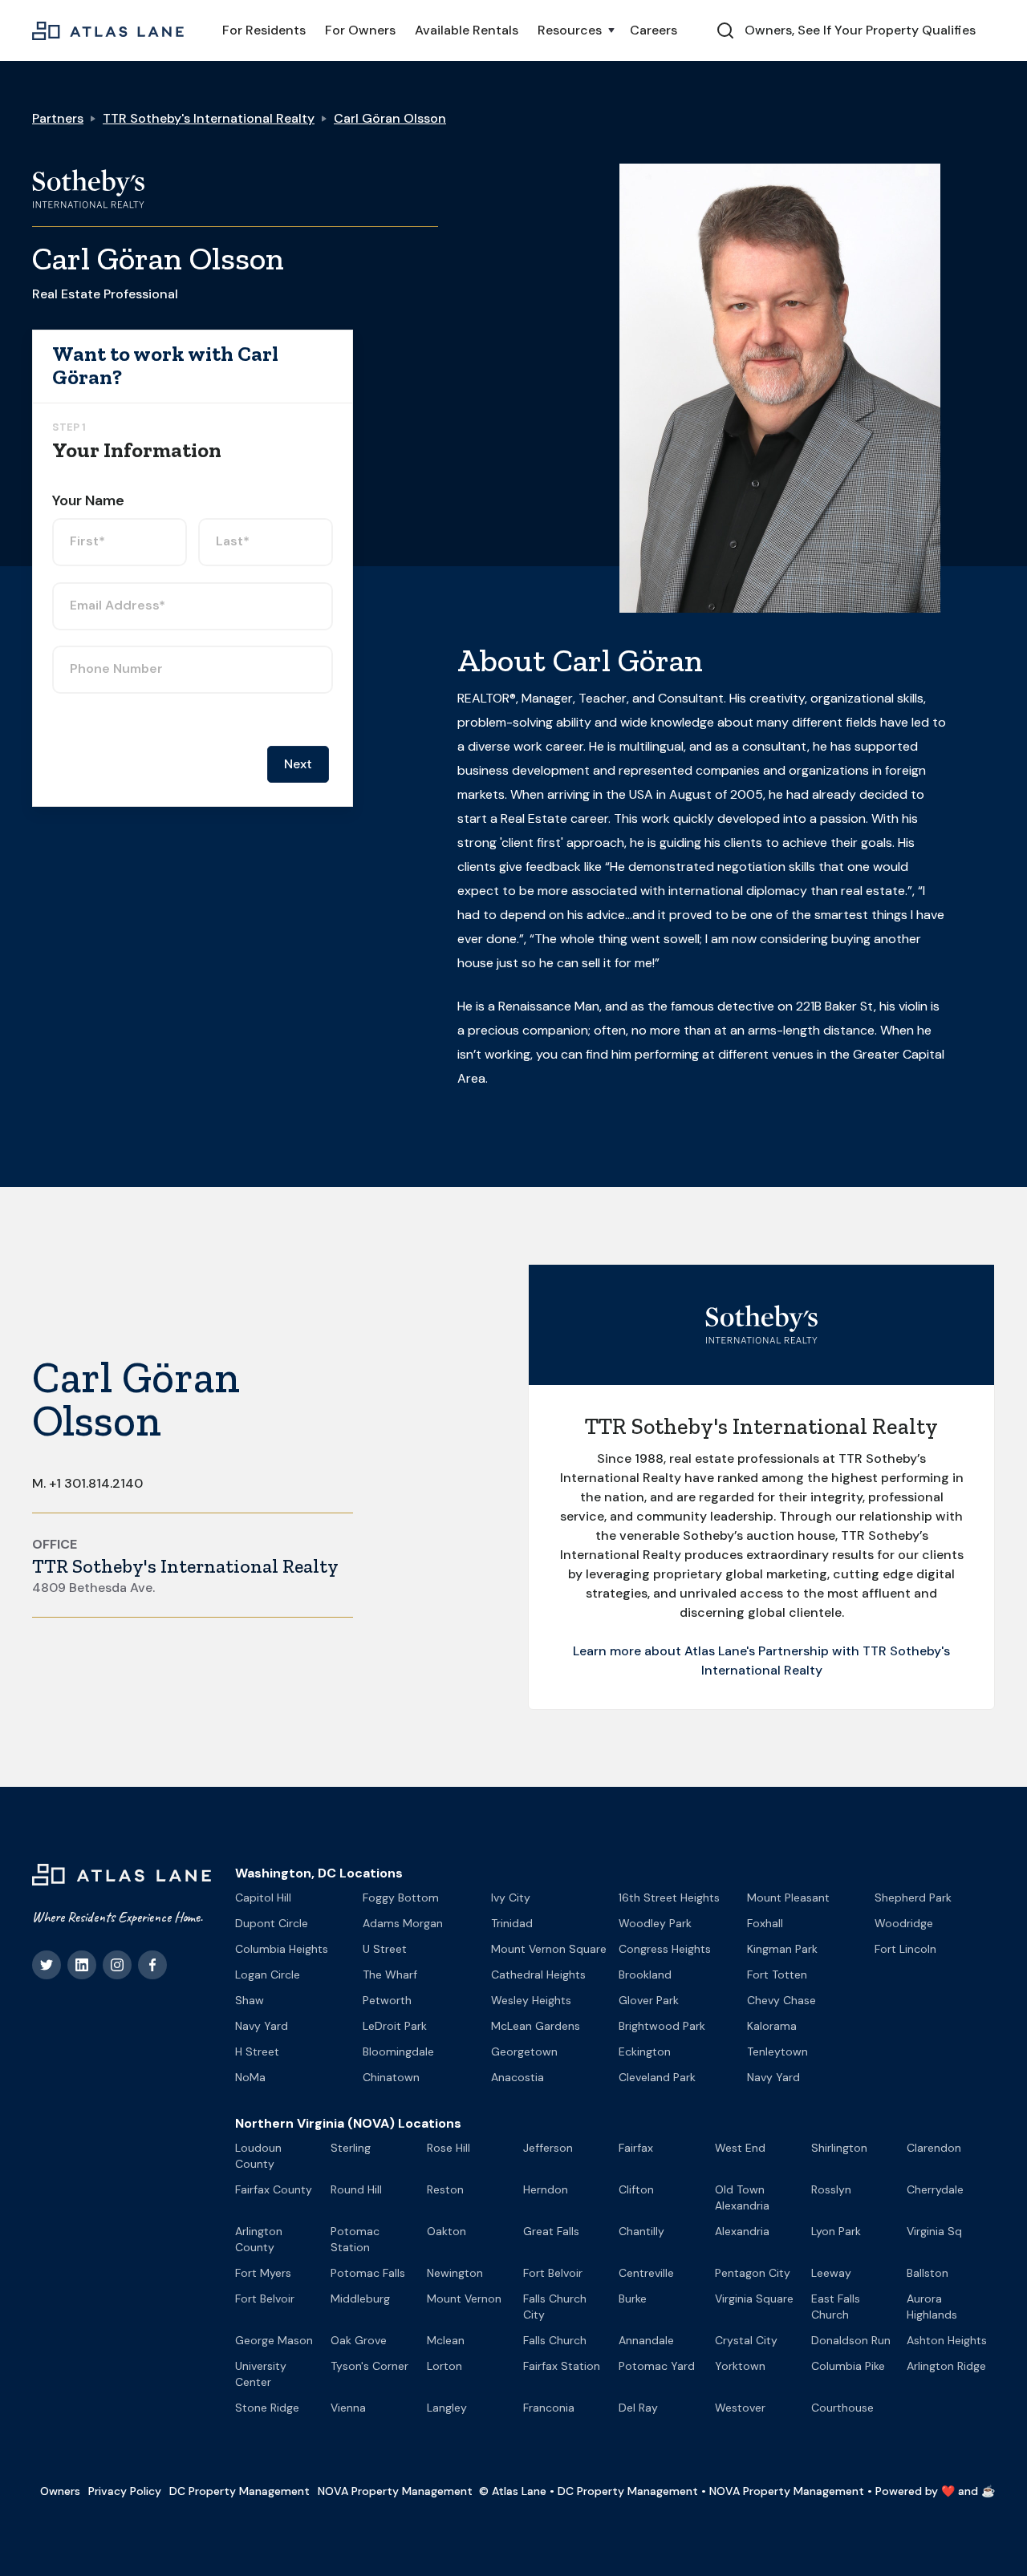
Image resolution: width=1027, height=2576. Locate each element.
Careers (654, 30)
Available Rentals (467, 30)
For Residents (264, 30)
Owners (60, 2491)
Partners (58, 118)
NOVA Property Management (395, 2491)
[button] (574, 30)
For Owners (360, 30)
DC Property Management (239, 2491)
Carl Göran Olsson (390, 118)
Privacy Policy (125, 2491)
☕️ (988, 2491)
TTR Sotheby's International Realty (209, 118)
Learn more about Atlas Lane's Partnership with (718, 1651)
